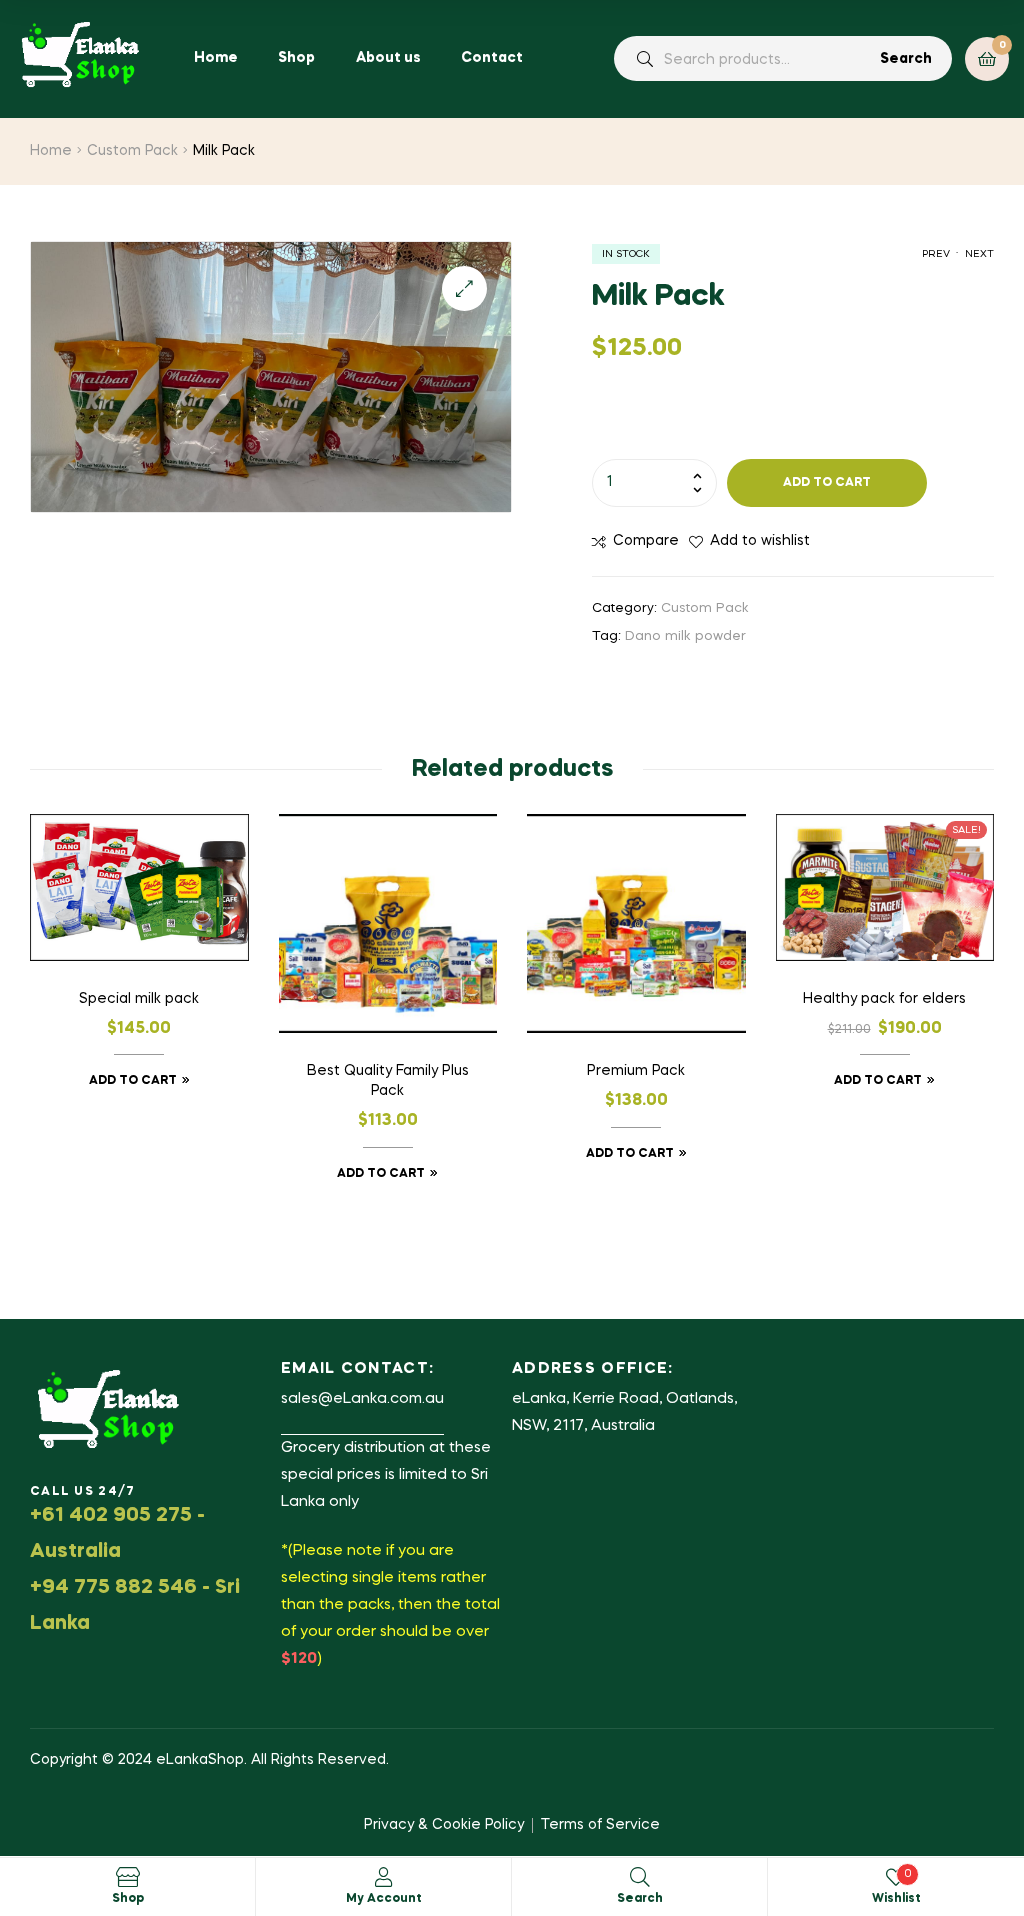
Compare (646, 541)
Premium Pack (636, 1071)
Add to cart (827, 483)
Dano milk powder (685, 636)
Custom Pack (132, 151)
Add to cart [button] (133, 1081)
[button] (464, 288)
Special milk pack (139, 999)
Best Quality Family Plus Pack (388, 1081)
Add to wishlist (760, 541)
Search (906, 59)
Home (51, 151)
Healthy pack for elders (884, 999)
